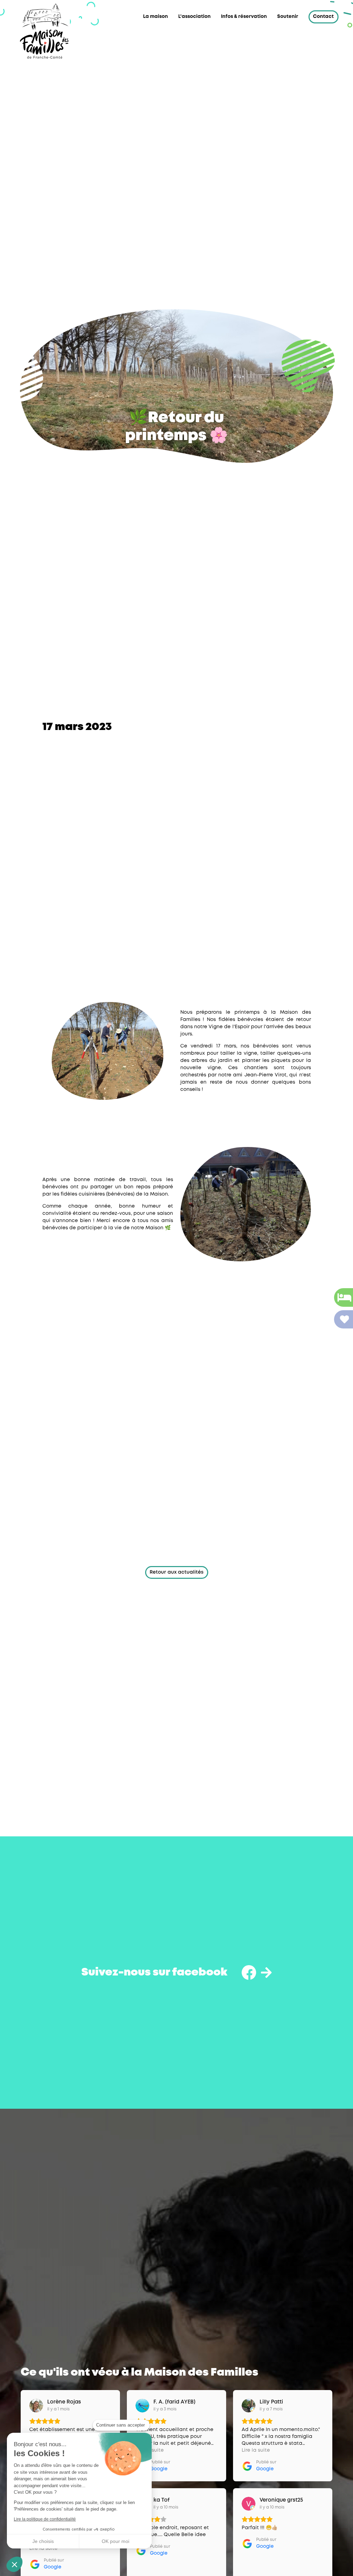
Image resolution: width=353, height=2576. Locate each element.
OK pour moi (115, 2541)
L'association (194, 17)
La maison (155, 17)
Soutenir (288, 17)
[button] (14, 2564)
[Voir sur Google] (36, 2406)
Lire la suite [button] (256, 2450)
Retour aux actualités (176, 1572)
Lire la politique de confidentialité (45, 2519)
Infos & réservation (244, 17)
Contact (323, 17)
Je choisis (43, 2541)
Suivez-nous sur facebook (154, 1973)
